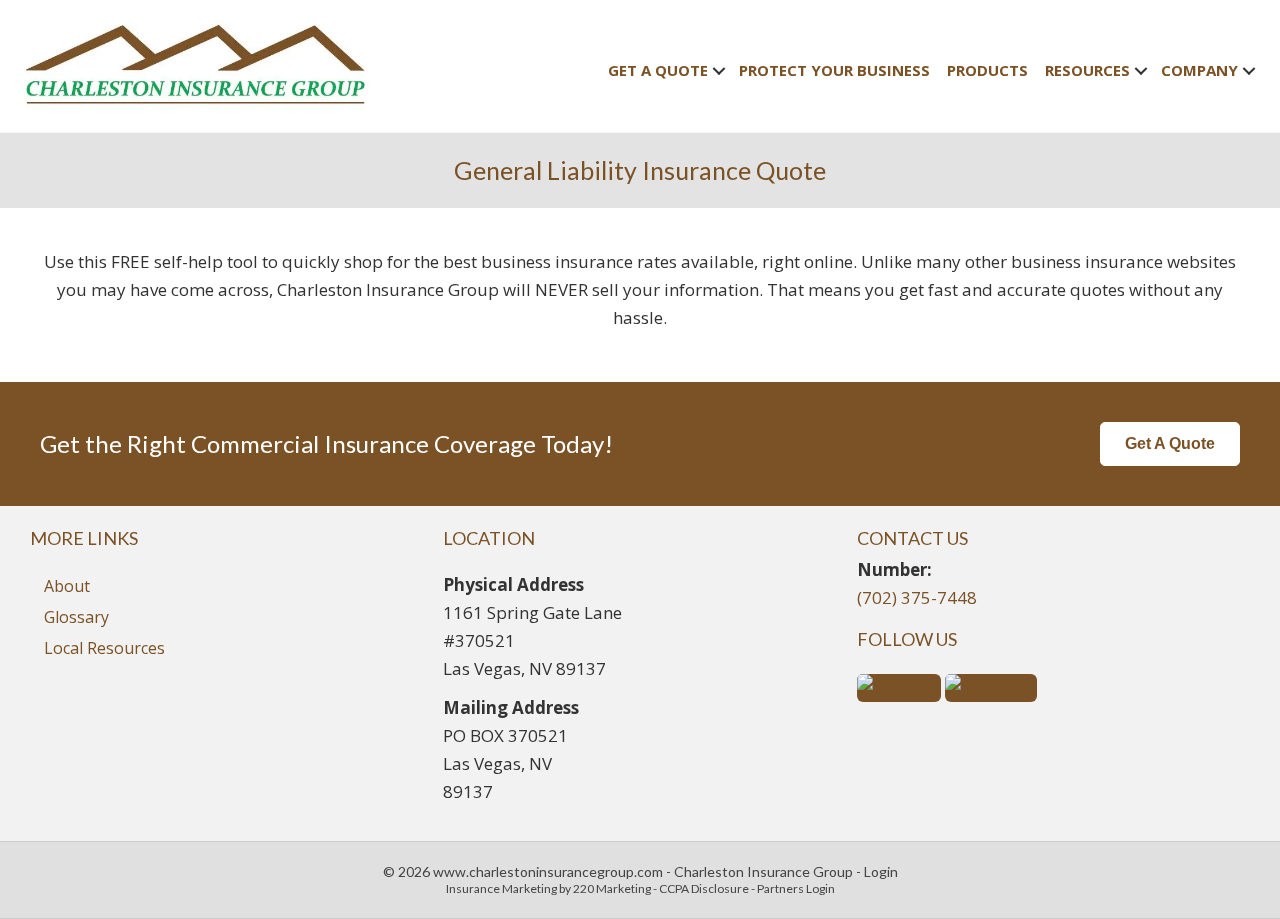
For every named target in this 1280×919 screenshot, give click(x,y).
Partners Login (796, 888)
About (67, 586)
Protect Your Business (834, 70)
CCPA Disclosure (704, 888)
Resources (1087, 70)
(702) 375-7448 (917, 597)
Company (1199, 70)
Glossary (76, 617)
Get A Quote (658, 70)
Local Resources (104, 648)
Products (987, 70)
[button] (1170, 444)
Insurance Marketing (501, 888)
